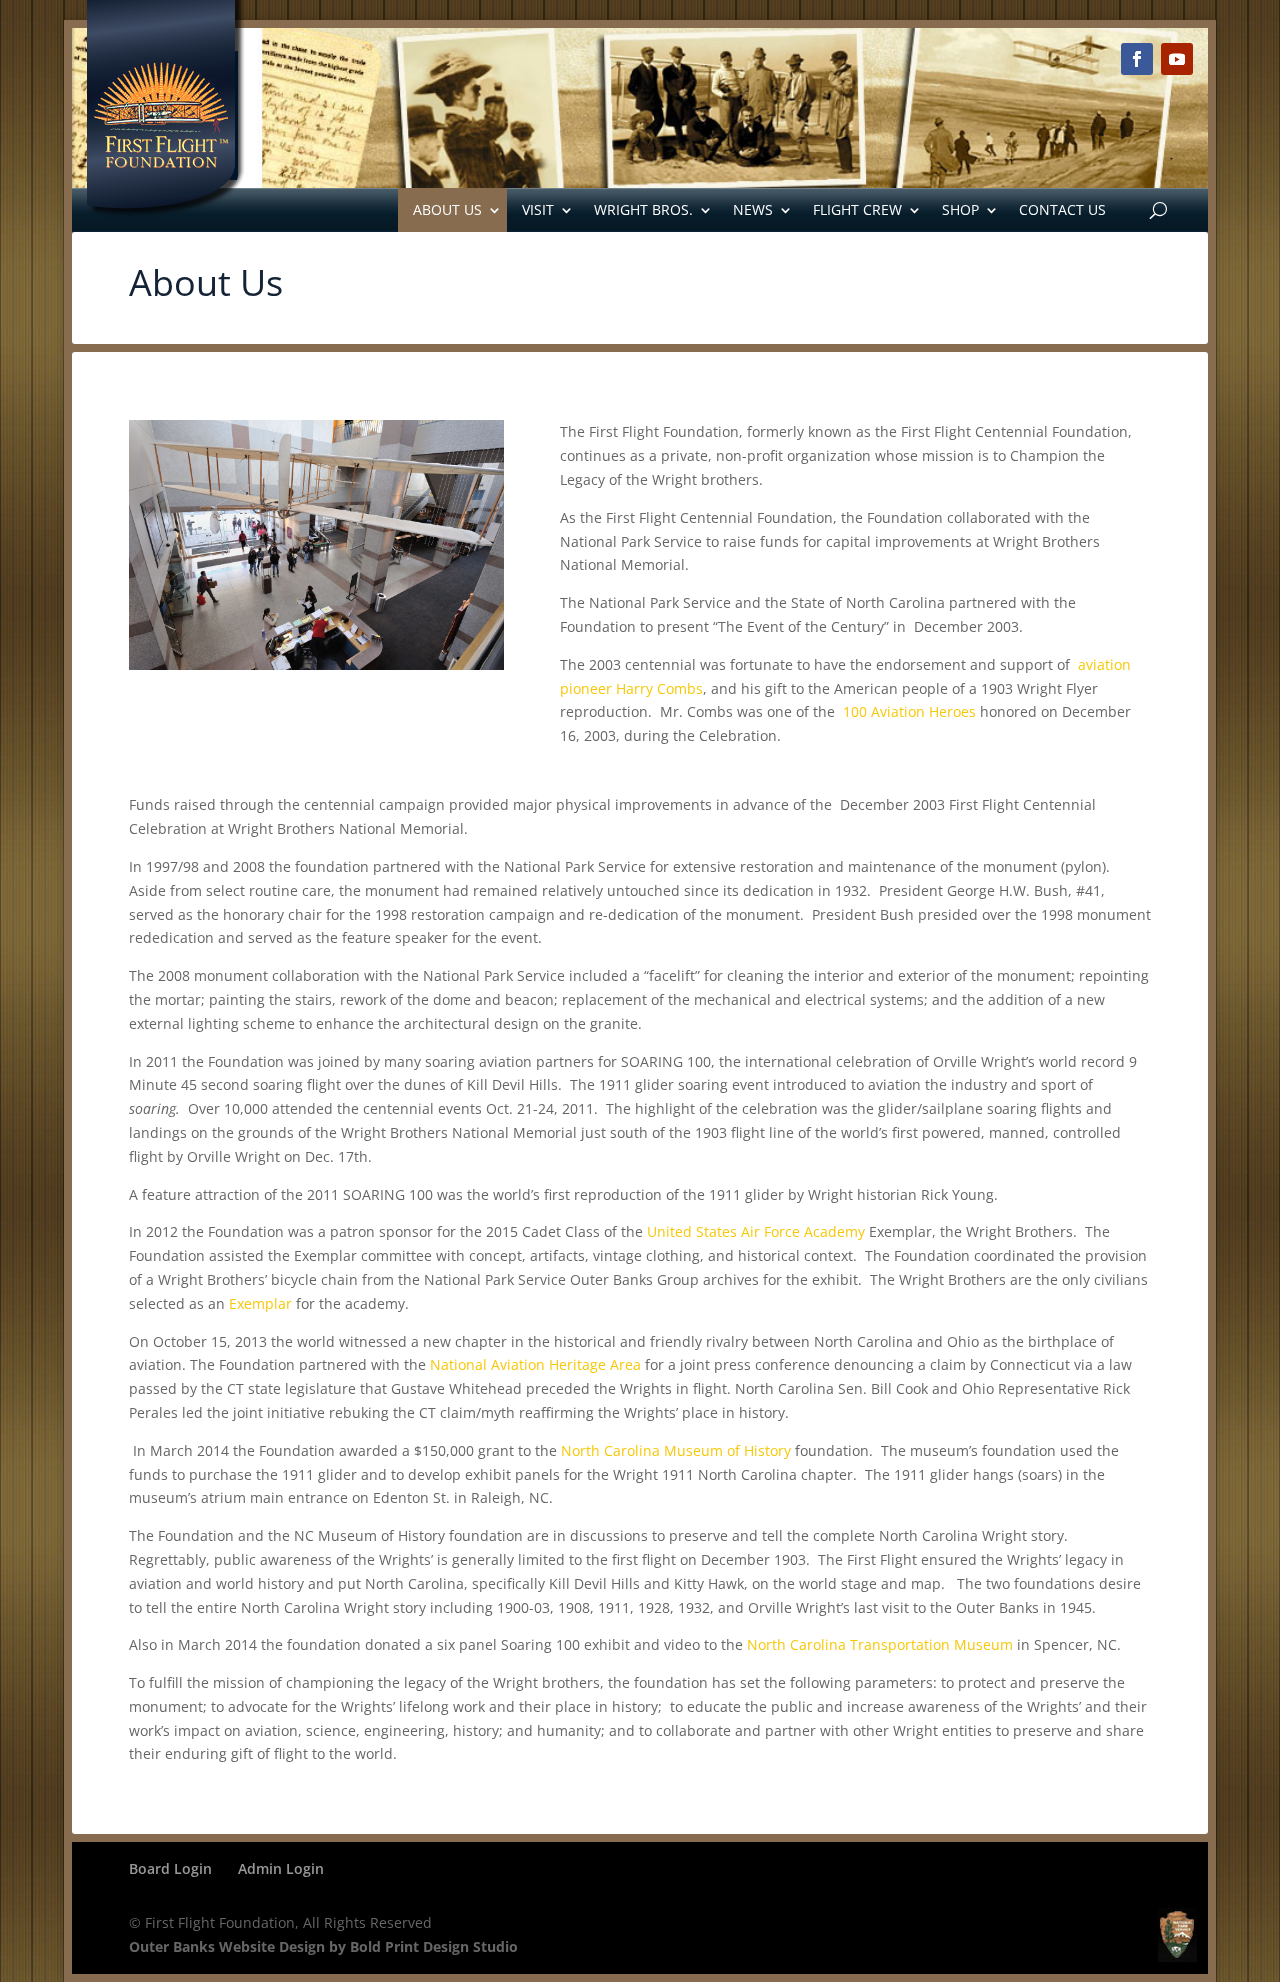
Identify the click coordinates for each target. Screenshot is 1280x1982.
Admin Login (281, 1868)
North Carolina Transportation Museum (880, 1644)
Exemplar (260, 1303)
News (753, 209)
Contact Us (1062, 209)
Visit (538, 209)
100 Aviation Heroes (909, 711)
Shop (960, 209)
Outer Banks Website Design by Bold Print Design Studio (323, 1946)
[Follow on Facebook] (1137, 59)
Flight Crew (857, 209)
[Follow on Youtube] (1177, 59)
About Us (447, 209)
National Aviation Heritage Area (535, 1364)
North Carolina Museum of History (676, 1450)
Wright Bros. (643, 209)
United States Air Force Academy (756, 1231)
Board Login (170, 1868)
